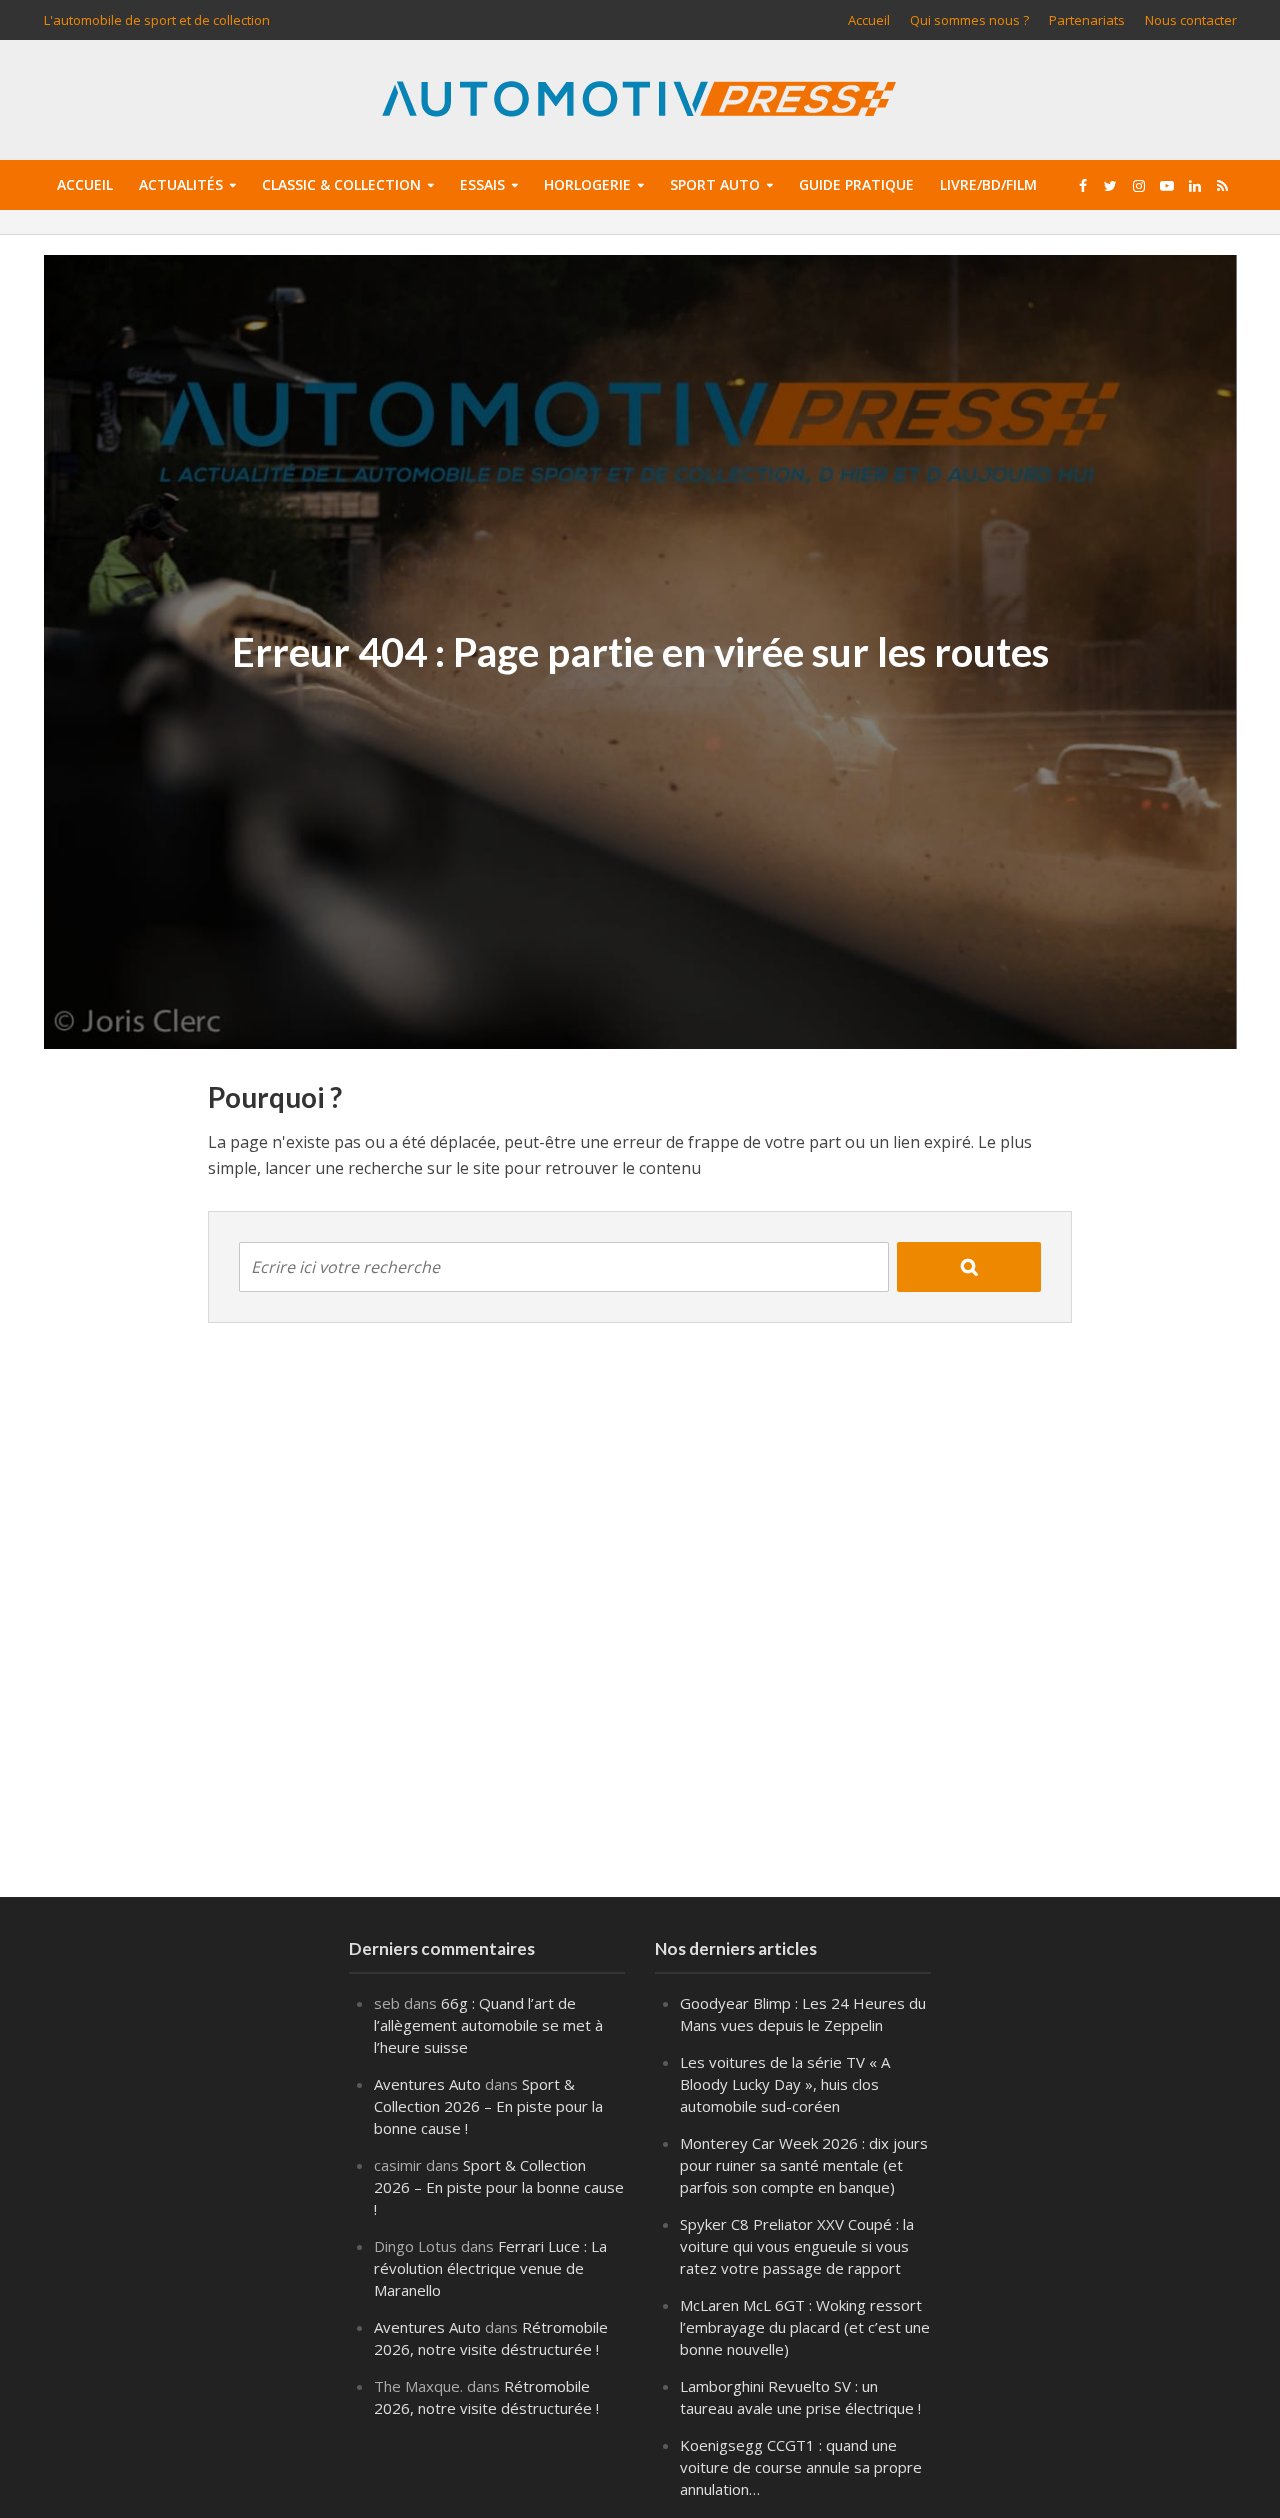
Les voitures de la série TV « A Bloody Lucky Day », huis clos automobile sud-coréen (785, 2084)
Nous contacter (1191, 20)
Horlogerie (587, 184)
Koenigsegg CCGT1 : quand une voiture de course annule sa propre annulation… (801, 2467)
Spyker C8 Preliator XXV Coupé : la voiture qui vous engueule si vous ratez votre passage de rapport (797, 2246)
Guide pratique (856, 184)
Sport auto (715, 184)
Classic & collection (341, 184)
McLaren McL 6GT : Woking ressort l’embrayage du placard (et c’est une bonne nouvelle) (805, 2327)
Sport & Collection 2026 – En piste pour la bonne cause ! (488, 2106)
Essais (482, 184)
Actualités (181, 184)
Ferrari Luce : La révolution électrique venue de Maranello (490, 2268)
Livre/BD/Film (988, 184)
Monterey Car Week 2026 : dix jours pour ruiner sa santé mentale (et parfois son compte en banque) (804, 2165)
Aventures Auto (427, 2084)
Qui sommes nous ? (969, 20)
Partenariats (1087, 20)
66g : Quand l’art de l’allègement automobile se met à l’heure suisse (488, 2025)
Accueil (869, 20)
